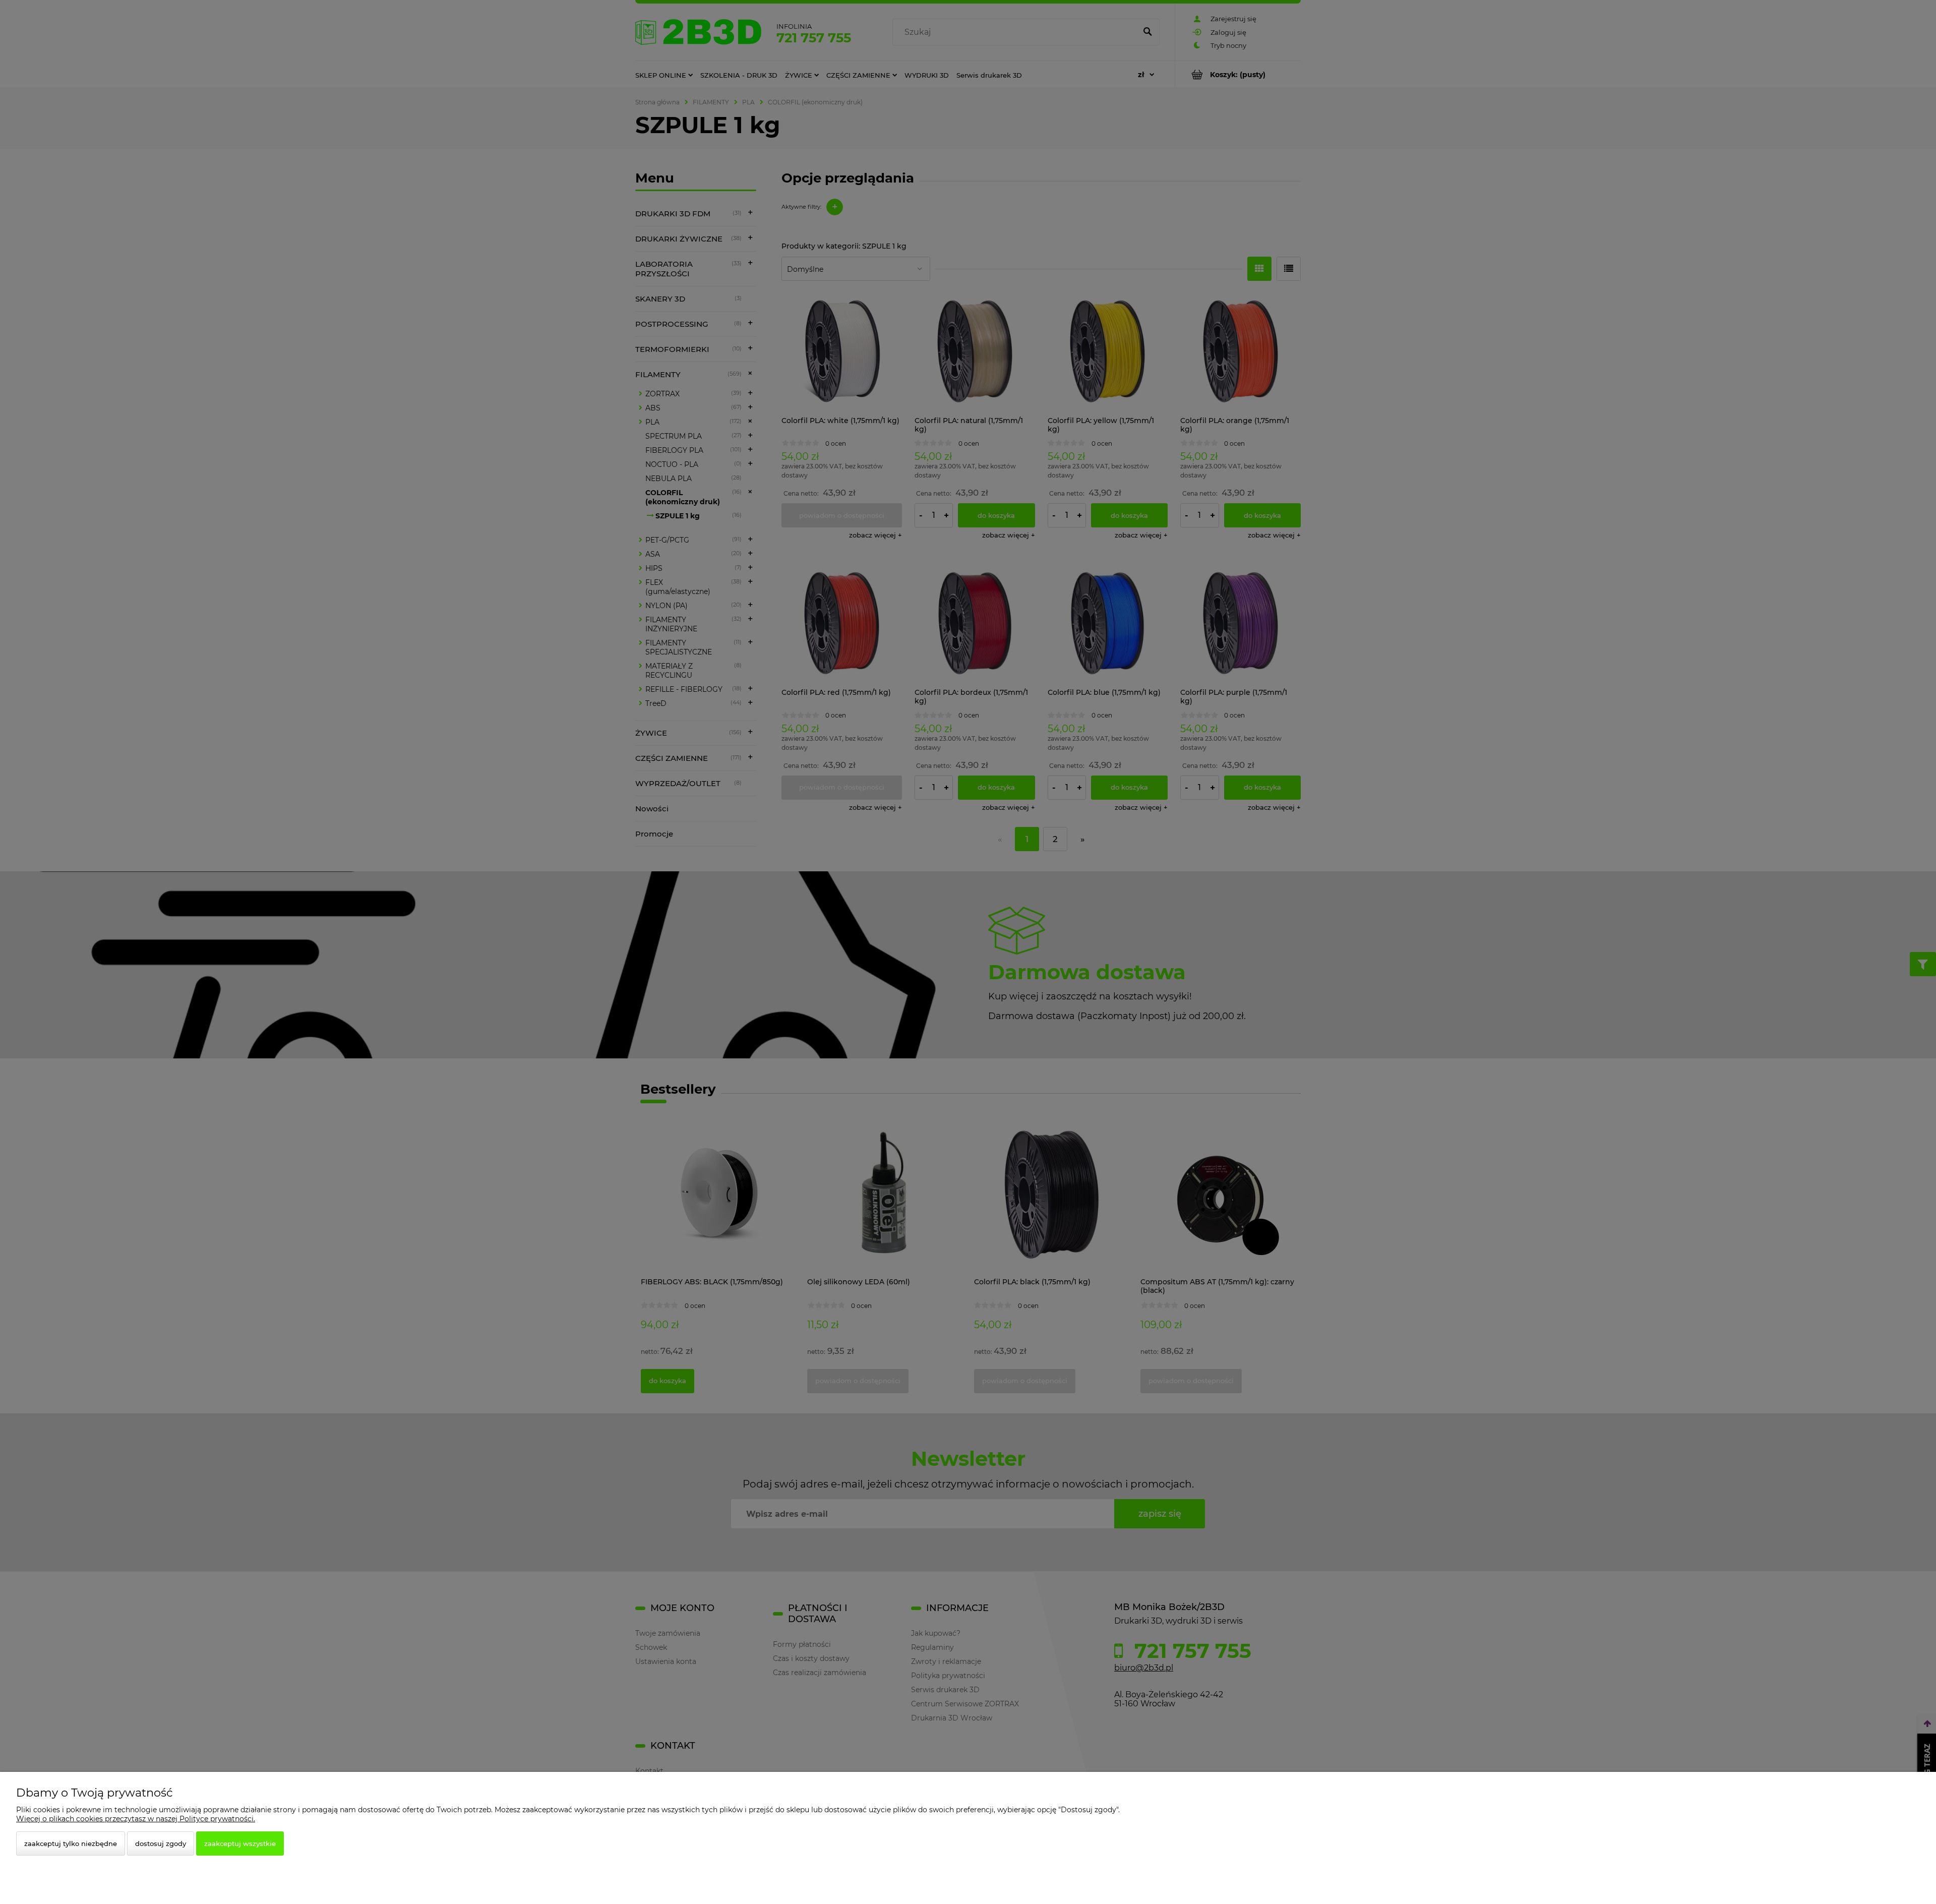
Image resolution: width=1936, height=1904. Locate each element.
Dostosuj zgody (161, 1843)
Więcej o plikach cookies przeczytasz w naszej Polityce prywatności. (136, 1819)
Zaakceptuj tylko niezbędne (71, 1843)
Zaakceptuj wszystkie (240, 1843)
